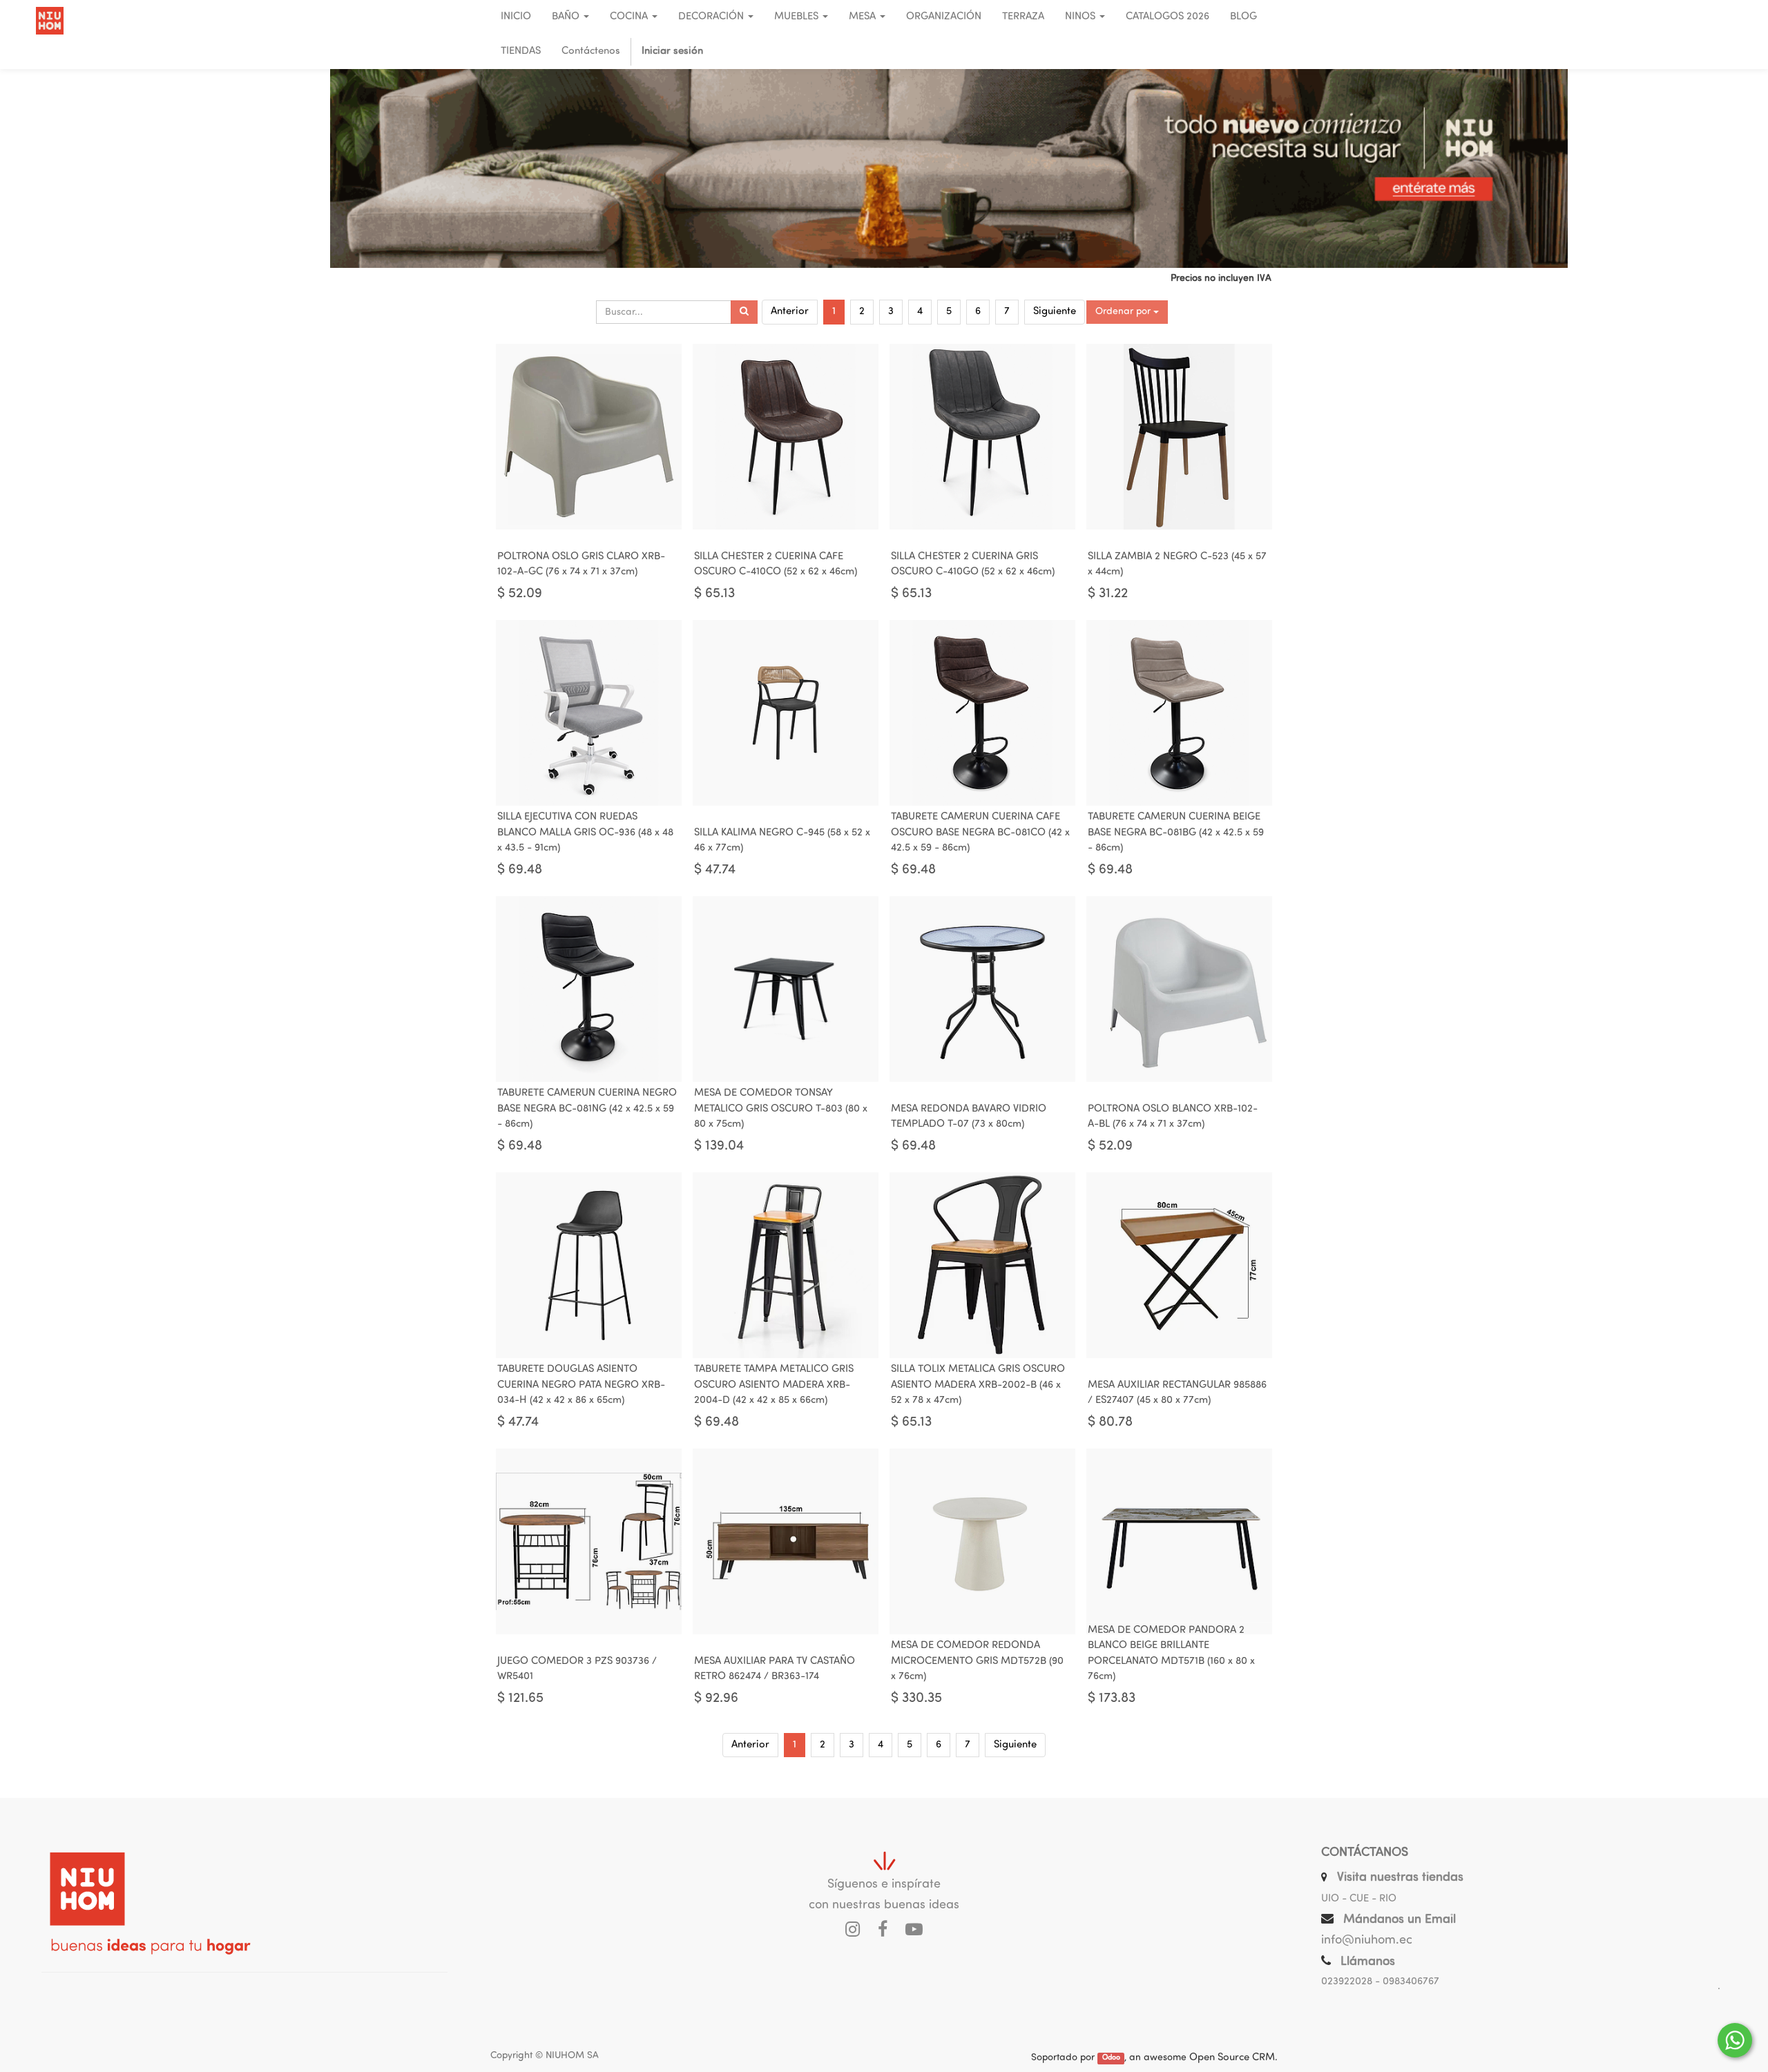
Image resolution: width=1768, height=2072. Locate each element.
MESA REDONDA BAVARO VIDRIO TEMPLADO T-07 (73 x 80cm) (969, 1117)
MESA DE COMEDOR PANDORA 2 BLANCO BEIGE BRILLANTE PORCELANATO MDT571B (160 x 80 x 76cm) (1171, 1654)
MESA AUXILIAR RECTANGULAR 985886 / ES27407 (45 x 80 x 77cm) (1177, 1393)
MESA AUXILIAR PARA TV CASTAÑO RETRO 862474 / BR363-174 (775, 1669)
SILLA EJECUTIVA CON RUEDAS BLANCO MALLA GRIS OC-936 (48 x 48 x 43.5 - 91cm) (585, 833)
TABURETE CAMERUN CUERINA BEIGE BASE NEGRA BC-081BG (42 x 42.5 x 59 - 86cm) (1176, 833)
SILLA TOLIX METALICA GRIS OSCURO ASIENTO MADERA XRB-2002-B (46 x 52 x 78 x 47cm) (978, 1385)
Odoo (1111, 2059)
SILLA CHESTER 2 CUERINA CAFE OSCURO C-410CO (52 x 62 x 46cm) (776, 565)
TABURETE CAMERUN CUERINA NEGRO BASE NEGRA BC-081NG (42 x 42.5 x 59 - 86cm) (587, 1109)
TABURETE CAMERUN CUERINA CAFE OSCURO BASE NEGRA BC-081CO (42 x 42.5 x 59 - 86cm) (980, 833)
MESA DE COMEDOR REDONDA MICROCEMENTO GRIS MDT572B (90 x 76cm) (977, 1661)
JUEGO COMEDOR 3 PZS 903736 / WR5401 (577, 1669)
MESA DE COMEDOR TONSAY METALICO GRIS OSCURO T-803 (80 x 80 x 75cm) (781, 1109)
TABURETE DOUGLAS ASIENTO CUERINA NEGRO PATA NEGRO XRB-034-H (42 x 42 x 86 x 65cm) (581, 1385)
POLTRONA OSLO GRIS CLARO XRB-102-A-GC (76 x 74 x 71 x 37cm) (581, 565)
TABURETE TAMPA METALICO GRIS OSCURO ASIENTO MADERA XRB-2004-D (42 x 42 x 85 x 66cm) (774, 1385)
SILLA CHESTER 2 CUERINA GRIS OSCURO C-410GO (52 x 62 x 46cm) (973, 565)
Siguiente (1055, 312)
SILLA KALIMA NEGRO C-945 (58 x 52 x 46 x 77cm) (782, 841)
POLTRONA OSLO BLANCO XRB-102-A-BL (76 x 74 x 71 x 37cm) (1173, 1117)
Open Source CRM (1232, 2058)
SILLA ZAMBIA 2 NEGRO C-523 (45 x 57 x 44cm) (1177, 565)
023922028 (1347, 1982)
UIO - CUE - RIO (1359, 1899)
